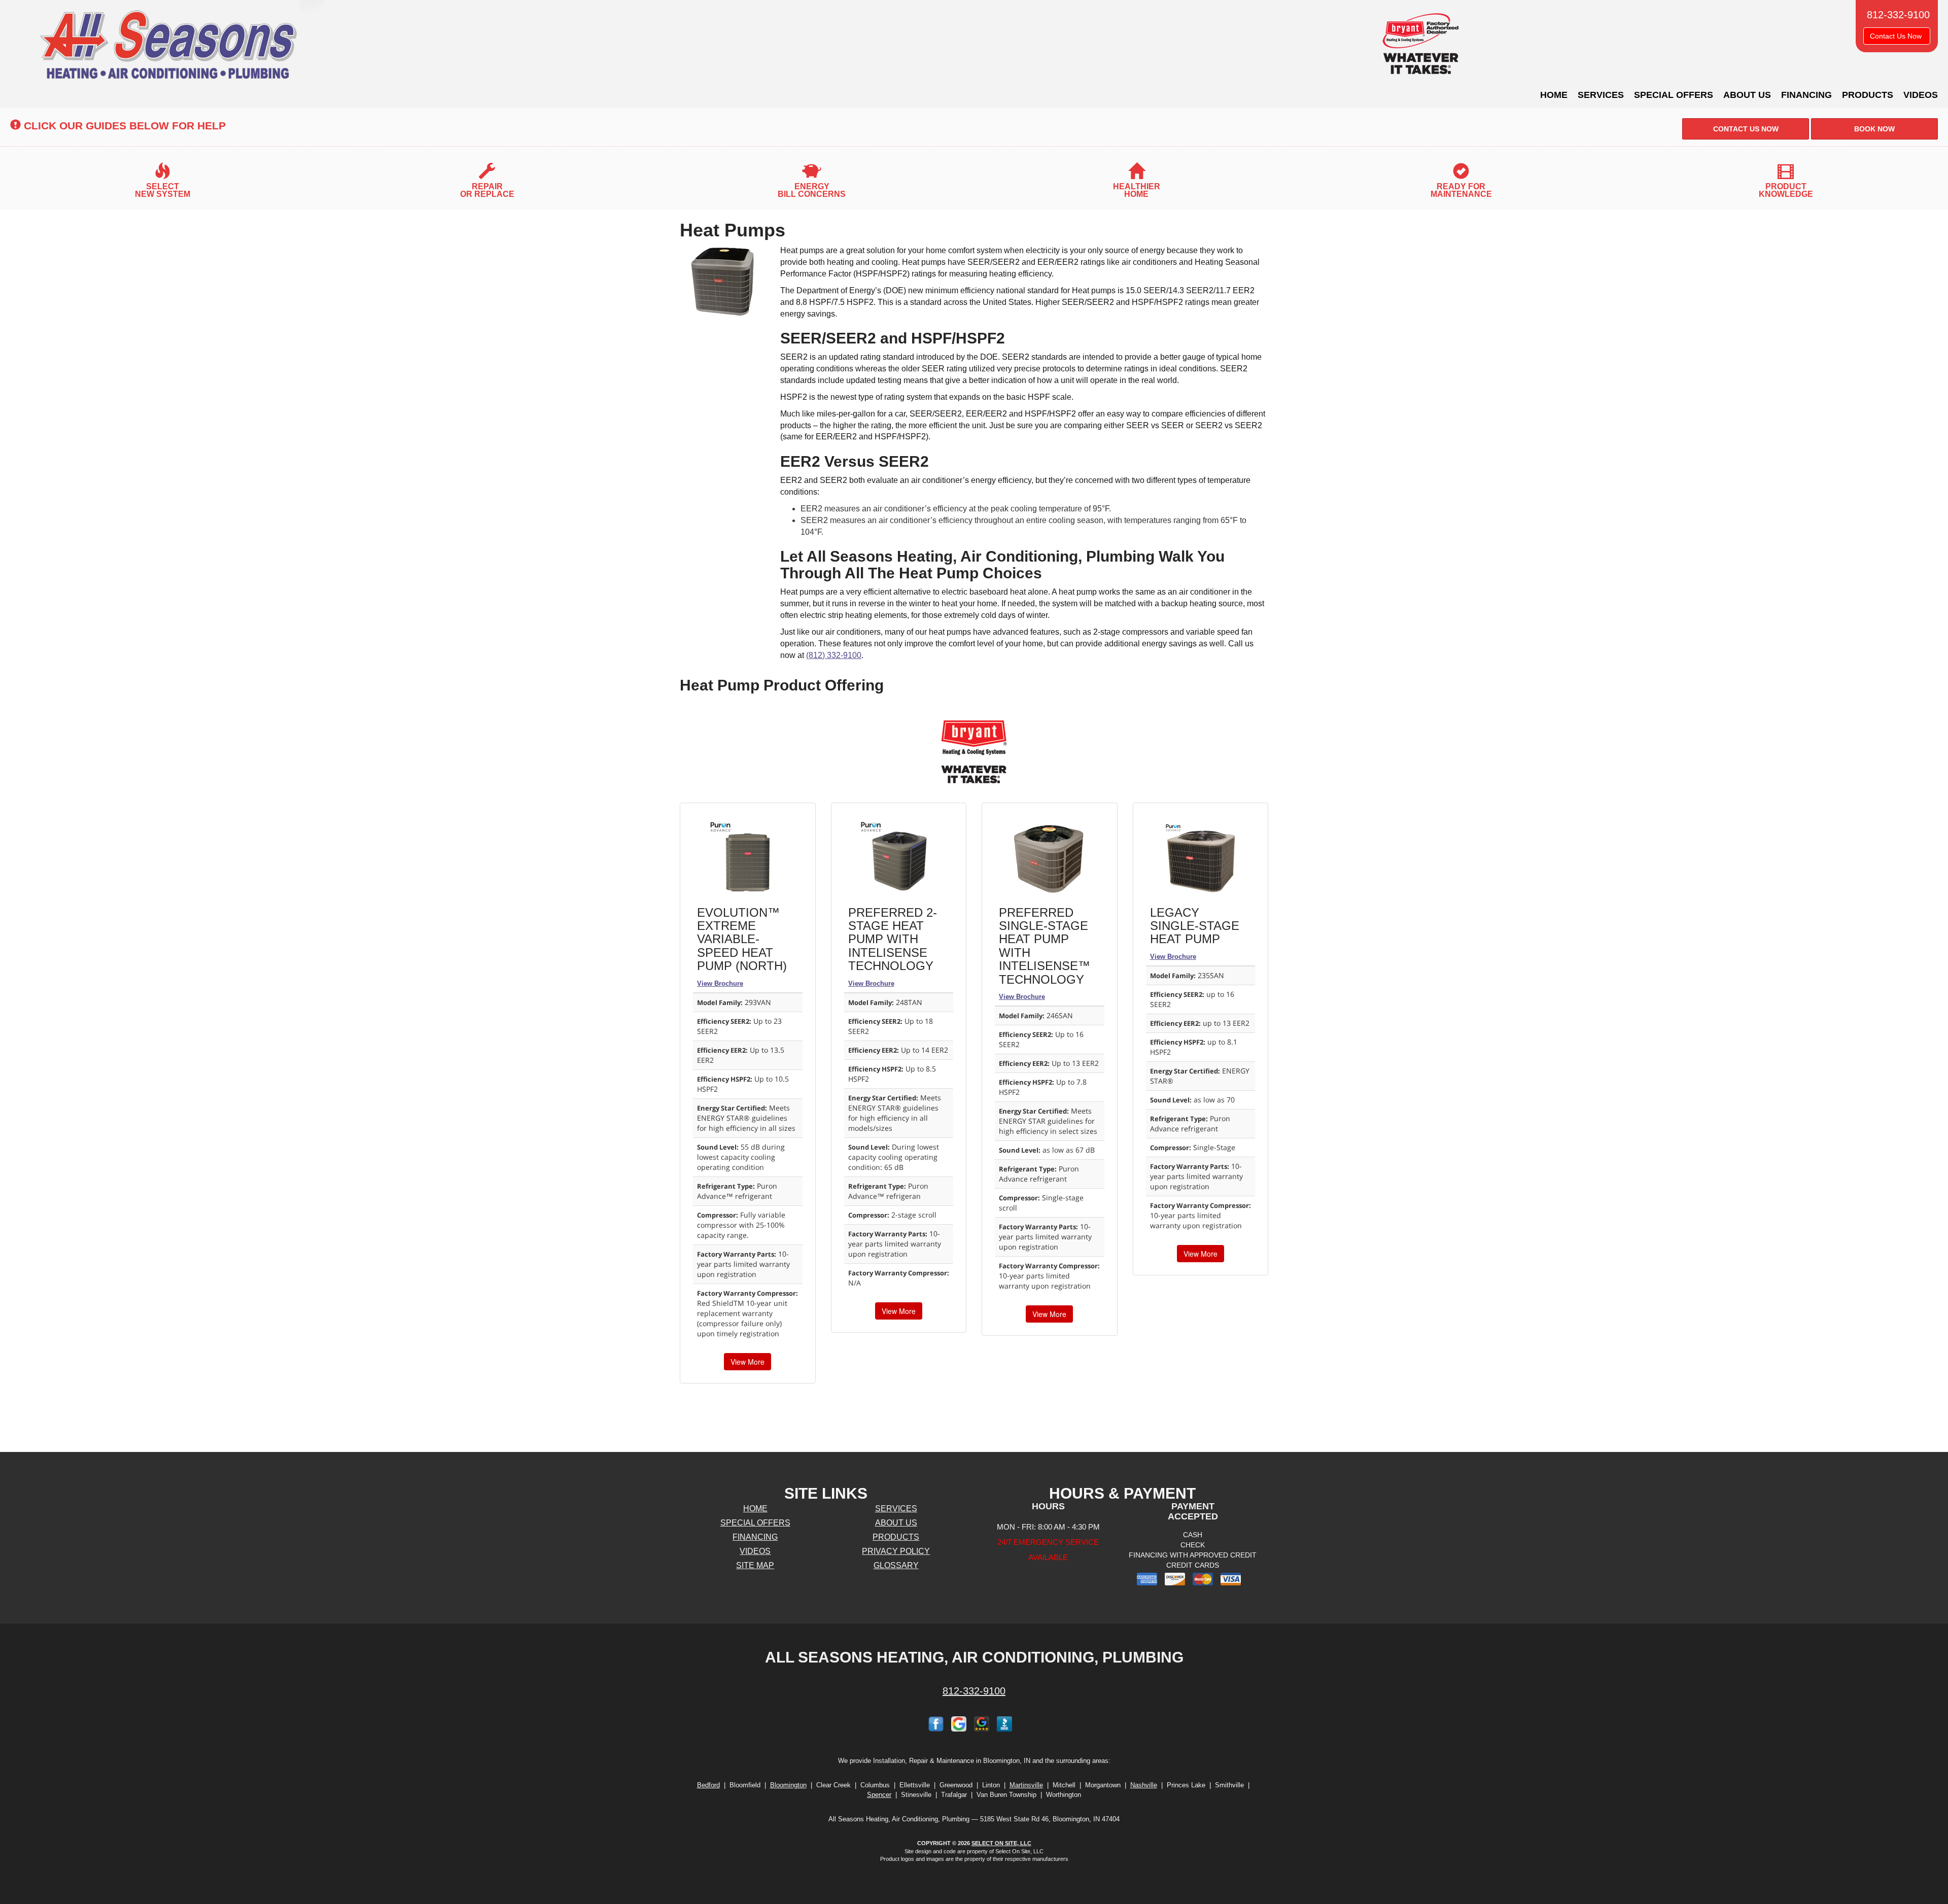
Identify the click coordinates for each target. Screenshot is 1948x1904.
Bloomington (788, 1785)
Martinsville (1026, 1785)
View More (747, 1362)
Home (1554, 95)
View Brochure (720, 983)
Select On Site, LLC (1001, 1843)
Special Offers (1674, 95)
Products (1868, 95)
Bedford (708, 1785)
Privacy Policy (896, 1551)
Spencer (879, 1795)
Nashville (1144, 1785)
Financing (1806, 95)
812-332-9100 (974, 1691)
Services (1601, 95)
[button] (1746, 129)
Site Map (755, 1565)
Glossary (896, 1565)
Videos (1921, 95)
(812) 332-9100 (834, 655)
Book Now (1874, 129)
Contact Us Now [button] (1897, 36)
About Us (1747, 95)
